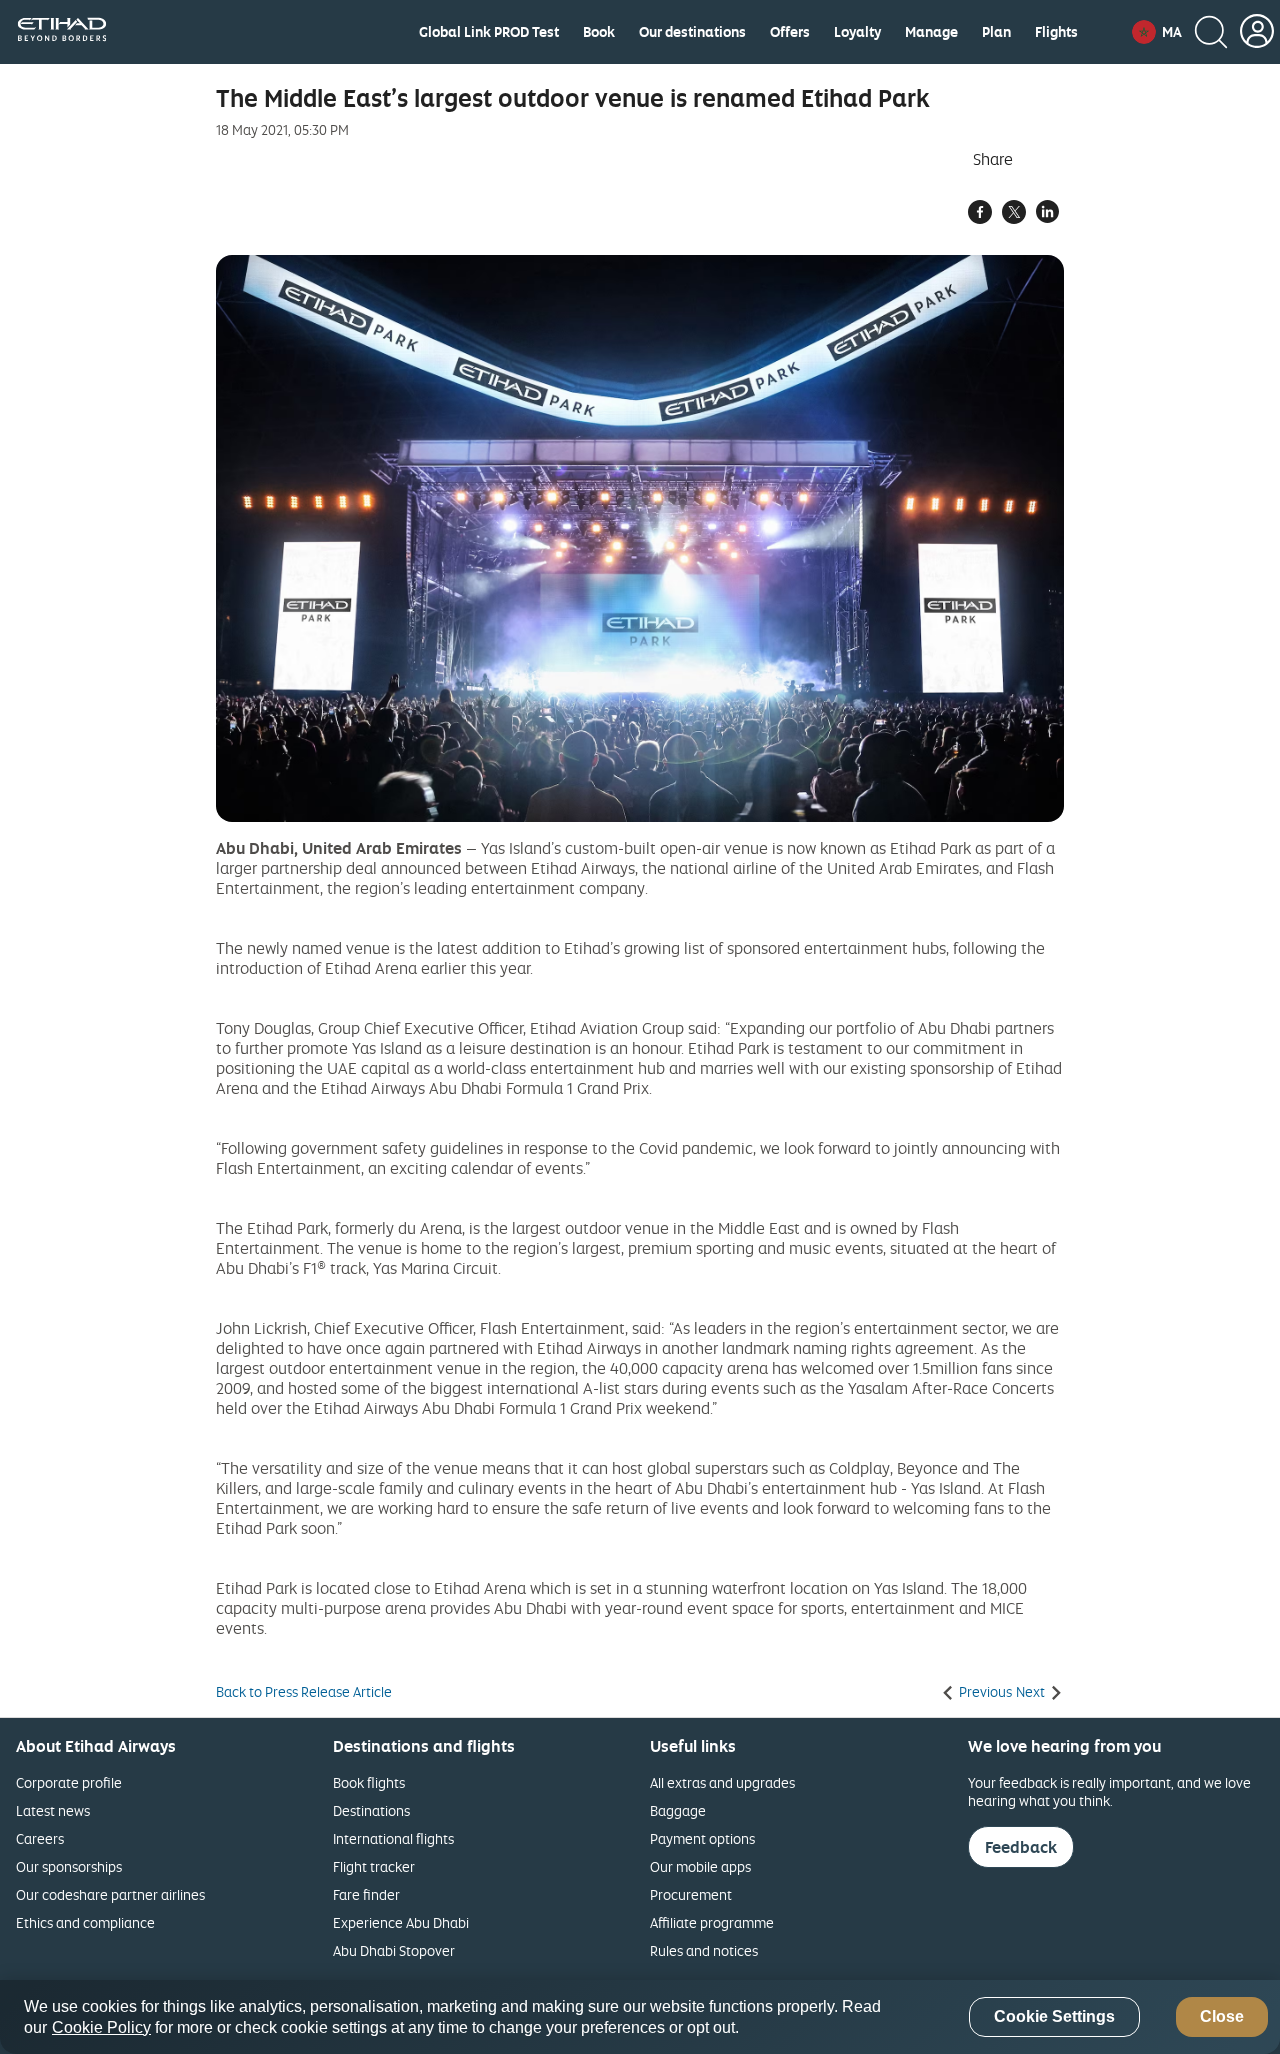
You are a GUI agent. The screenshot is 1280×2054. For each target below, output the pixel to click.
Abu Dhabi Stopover (394, 1950)
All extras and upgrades (722, 1782)
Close (1222, 2017)
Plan (996, 32)
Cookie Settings (1054, 2017)
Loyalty (857, 32)
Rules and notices (704, 1950)
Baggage (678, 1810)
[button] (1157, 32)
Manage (931, 32)
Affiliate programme (712, 1922)
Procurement (691, 1894)
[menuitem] (489, 32)
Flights (1056, 32)
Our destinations (692, 32)
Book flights (369, 1782)
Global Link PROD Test (489, 32)
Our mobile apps (700, 1866)
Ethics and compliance (85, 1922)
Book (599, 32)
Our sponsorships (69, 1866)
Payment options (702, 1838)
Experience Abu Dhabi (401, 1922)
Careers (40, 1838)
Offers (790, 32)
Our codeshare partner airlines (110, 1894)
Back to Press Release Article (304, 1692)
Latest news (53, 1810)
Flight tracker (374, 1866)
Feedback (1021, 1847)
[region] (640, 2017)
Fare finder (366, 1894)
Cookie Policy (101, 2027)
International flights (393, 1838)
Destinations (371, 1810)
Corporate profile (69, 1782)
